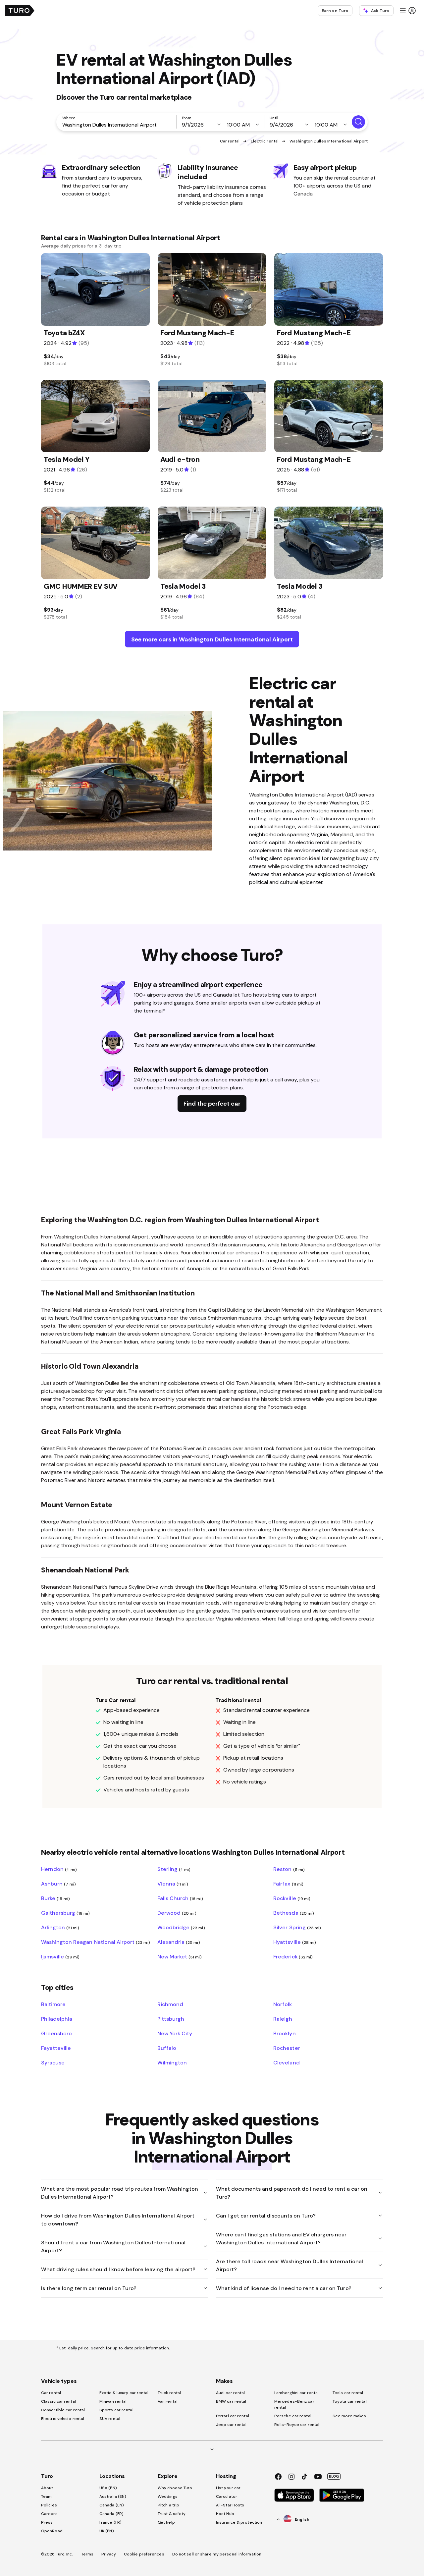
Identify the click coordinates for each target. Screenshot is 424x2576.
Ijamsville (60, 1956)
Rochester (287, 2048)
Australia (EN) (113, 2496)
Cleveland (286, 2062)
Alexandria (179, 1942)
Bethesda (294, 1913)
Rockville (292, 1898)
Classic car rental (58, 2401)
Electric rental (265, 141)
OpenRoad (52, 2531)
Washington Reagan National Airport (96, 1942)
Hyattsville (295, 1942)
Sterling (174, 1869)
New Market (180, 1956)
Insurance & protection (239, 2522)
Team (46, 2496)
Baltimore (53, 2004)
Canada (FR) (111, 2514)
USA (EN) (108, 2488)
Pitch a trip (168, 2505)
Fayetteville (56, 2048)
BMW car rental (231, 2401)
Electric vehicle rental (63, 2419)
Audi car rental (231, 2393)
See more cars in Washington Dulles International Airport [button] (212, 639)
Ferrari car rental (233, 2416)
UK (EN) (107, 2531)
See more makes (349, 2416)
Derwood (177, 1913)
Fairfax (288, 1884)
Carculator (227, 2496)
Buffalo (167, 2048)
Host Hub (225, 2514)
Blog (334, 2476)
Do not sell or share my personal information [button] (217, 2554)
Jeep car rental (231, 2425)
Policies (49, 2505)
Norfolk (283, 2004)
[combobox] (118, 125)
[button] (407, 11)
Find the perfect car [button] (212, 1103)
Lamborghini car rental (296, 2393)
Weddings (168, 2496)
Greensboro (56, 2033)
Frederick (293, 1956)
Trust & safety (172, 2514)
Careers (49, 2514)
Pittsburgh (171, 2019)
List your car (228, 2488)
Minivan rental (113, 2401)
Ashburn (58, 1884)
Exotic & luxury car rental (124, 2393)
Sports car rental (116, 2410)
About (47, 2488)
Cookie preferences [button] (144, 2554)
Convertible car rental (63, 2410)
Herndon (59, 1869)
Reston (289, 1869)
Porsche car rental (293, 2416)
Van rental (168, 2401)
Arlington (60, 1927)
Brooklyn (284, 2033)
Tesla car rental (348, 2393)
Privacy (109, 2554)
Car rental (230, 141)
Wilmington (172, 2062)
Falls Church (180, 1898)
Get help (166, 2522)
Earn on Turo (335, 11)
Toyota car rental (350, 2401)
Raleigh (283, 2019)
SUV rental (110, 2419)
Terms (87, 2554)
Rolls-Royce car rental (297, 2425)
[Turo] (20, 11)
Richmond (170, 2004)
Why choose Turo (175, 2488)
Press (47, 2522)
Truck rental (169, 2393)
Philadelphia (57, 2019)
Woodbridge (181, 1927)
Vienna (173, 1884)
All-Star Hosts (230, 2505)
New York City (175, 2033)
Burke (55, 1898)
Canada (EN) (112, 2505)
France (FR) (110, 2522)
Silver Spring (297, 1927)
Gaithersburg (65, 1913)
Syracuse (53, 2062)
